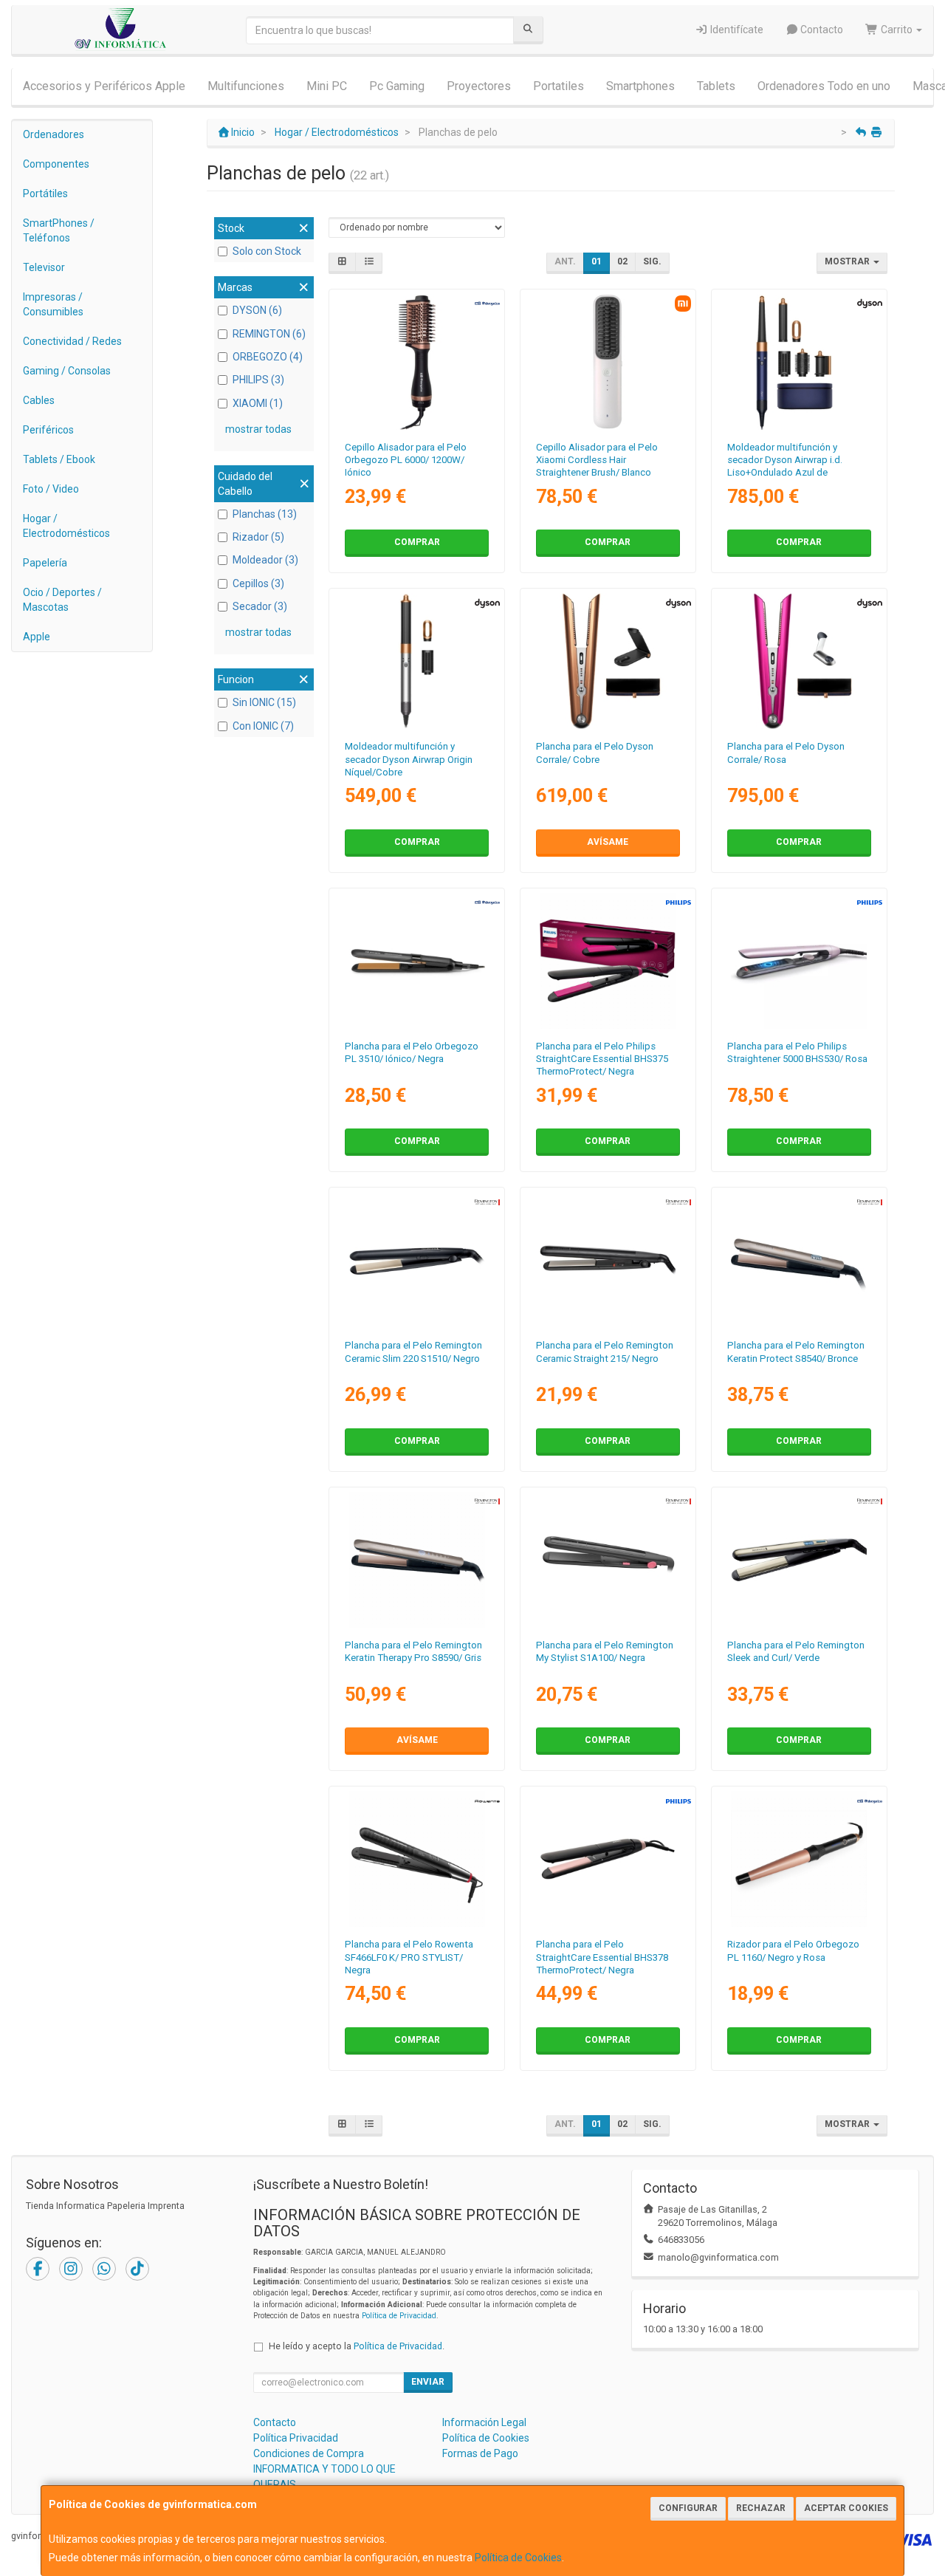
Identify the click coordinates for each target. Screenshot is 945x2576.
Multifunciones (246, 86)
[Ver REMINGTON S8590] (417, 1560)
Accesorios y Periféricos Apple (104, 86)
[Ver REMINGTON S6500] (799, 1560)
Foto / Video (51, 489)
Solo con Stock (267, 251)
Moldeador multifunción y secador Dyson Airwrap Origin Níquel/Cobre (409, 759)
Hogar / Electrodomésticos (66, 526)
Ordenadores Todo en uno (824, 86)
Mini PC (327, 86)
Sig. (652, 261)
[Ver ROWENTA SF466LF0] (417, 1859)
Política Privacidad (296, 2438)
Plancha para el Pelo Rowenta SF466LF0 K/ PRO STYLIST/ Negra (409, 1957)
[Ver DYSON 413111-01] (608, 661)
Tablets (716, 86)
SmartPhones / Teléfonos (59, 230)
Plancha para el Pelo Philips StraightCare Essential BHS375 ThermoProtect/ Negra (602, 1059)
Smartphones (640, 86)
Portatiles (559, 86)
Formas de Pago (480, 2453)
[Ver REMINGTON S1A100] (608, 1560)
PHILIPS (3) (258, 380)
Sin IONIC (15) (264, 702)
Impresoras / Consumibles (53, 304)
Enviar (428, 2382)
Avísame (608, 842)
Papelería (45, 563)
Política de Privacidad (399, 2316)
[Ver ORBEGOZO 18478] (417, 362)
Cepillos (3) (258, 583)
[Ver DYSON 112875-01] (417, 661)
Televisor (44, 267)
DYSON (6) (257, 310)
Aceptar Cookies (846, 2508)
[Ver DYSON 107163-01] (799, 362)
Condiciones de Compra (309, 2453)
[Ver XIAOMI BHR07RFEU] (608, 362)
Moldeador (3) (265, 560)
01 (597, 261)
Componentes (56, 164)
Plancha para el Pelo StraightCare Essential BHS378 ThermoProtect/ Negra (602, 1957)
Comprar (417, 542)
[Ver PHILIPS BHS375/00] (608, 961)
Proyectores (479, 86)
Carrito (897, 30)
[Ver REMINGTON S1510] (417, 1260)
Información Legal (484, 2422)
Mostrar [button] (848, 261)
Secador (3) (260, 606)
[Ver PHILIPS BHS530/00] (799, 961)
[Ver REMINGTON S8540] (799, 1260)
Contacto (821, 30)
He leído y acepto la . (357, 2346)
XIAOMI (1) (258, 403)
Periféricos (48, 430)
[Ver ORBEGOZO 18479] (417, 961)
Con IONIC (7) (263, 726)
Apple (37, 637)
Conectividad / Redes (72, 341)
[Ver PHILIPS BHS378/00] (608, 1859)
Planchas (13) (265, 514)
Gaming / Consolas (67, 371)
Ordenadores (54, 134)
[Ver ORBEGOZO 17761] (799, 1859)
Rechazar (761, 2508)
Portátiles (45, 193)
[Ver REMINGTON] (608, 1260)
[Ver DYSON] (799, 661)
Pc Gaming (397, 86)
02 (622, 261)
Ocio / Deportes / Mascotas (62, 600)
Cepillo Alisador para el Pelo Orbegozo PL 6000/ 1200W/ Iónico (406, 460)
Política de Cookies (518, 2558)
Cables (39, 400)
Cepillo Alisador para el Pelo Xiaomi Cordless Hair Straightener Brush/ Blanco (597, 460)
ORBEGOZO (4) (268, 357)
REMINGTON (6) (269, 334)
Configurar (688, 2508)
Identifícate (736, 30)
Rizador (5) (258, 537)
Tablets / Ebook (59, 459)
